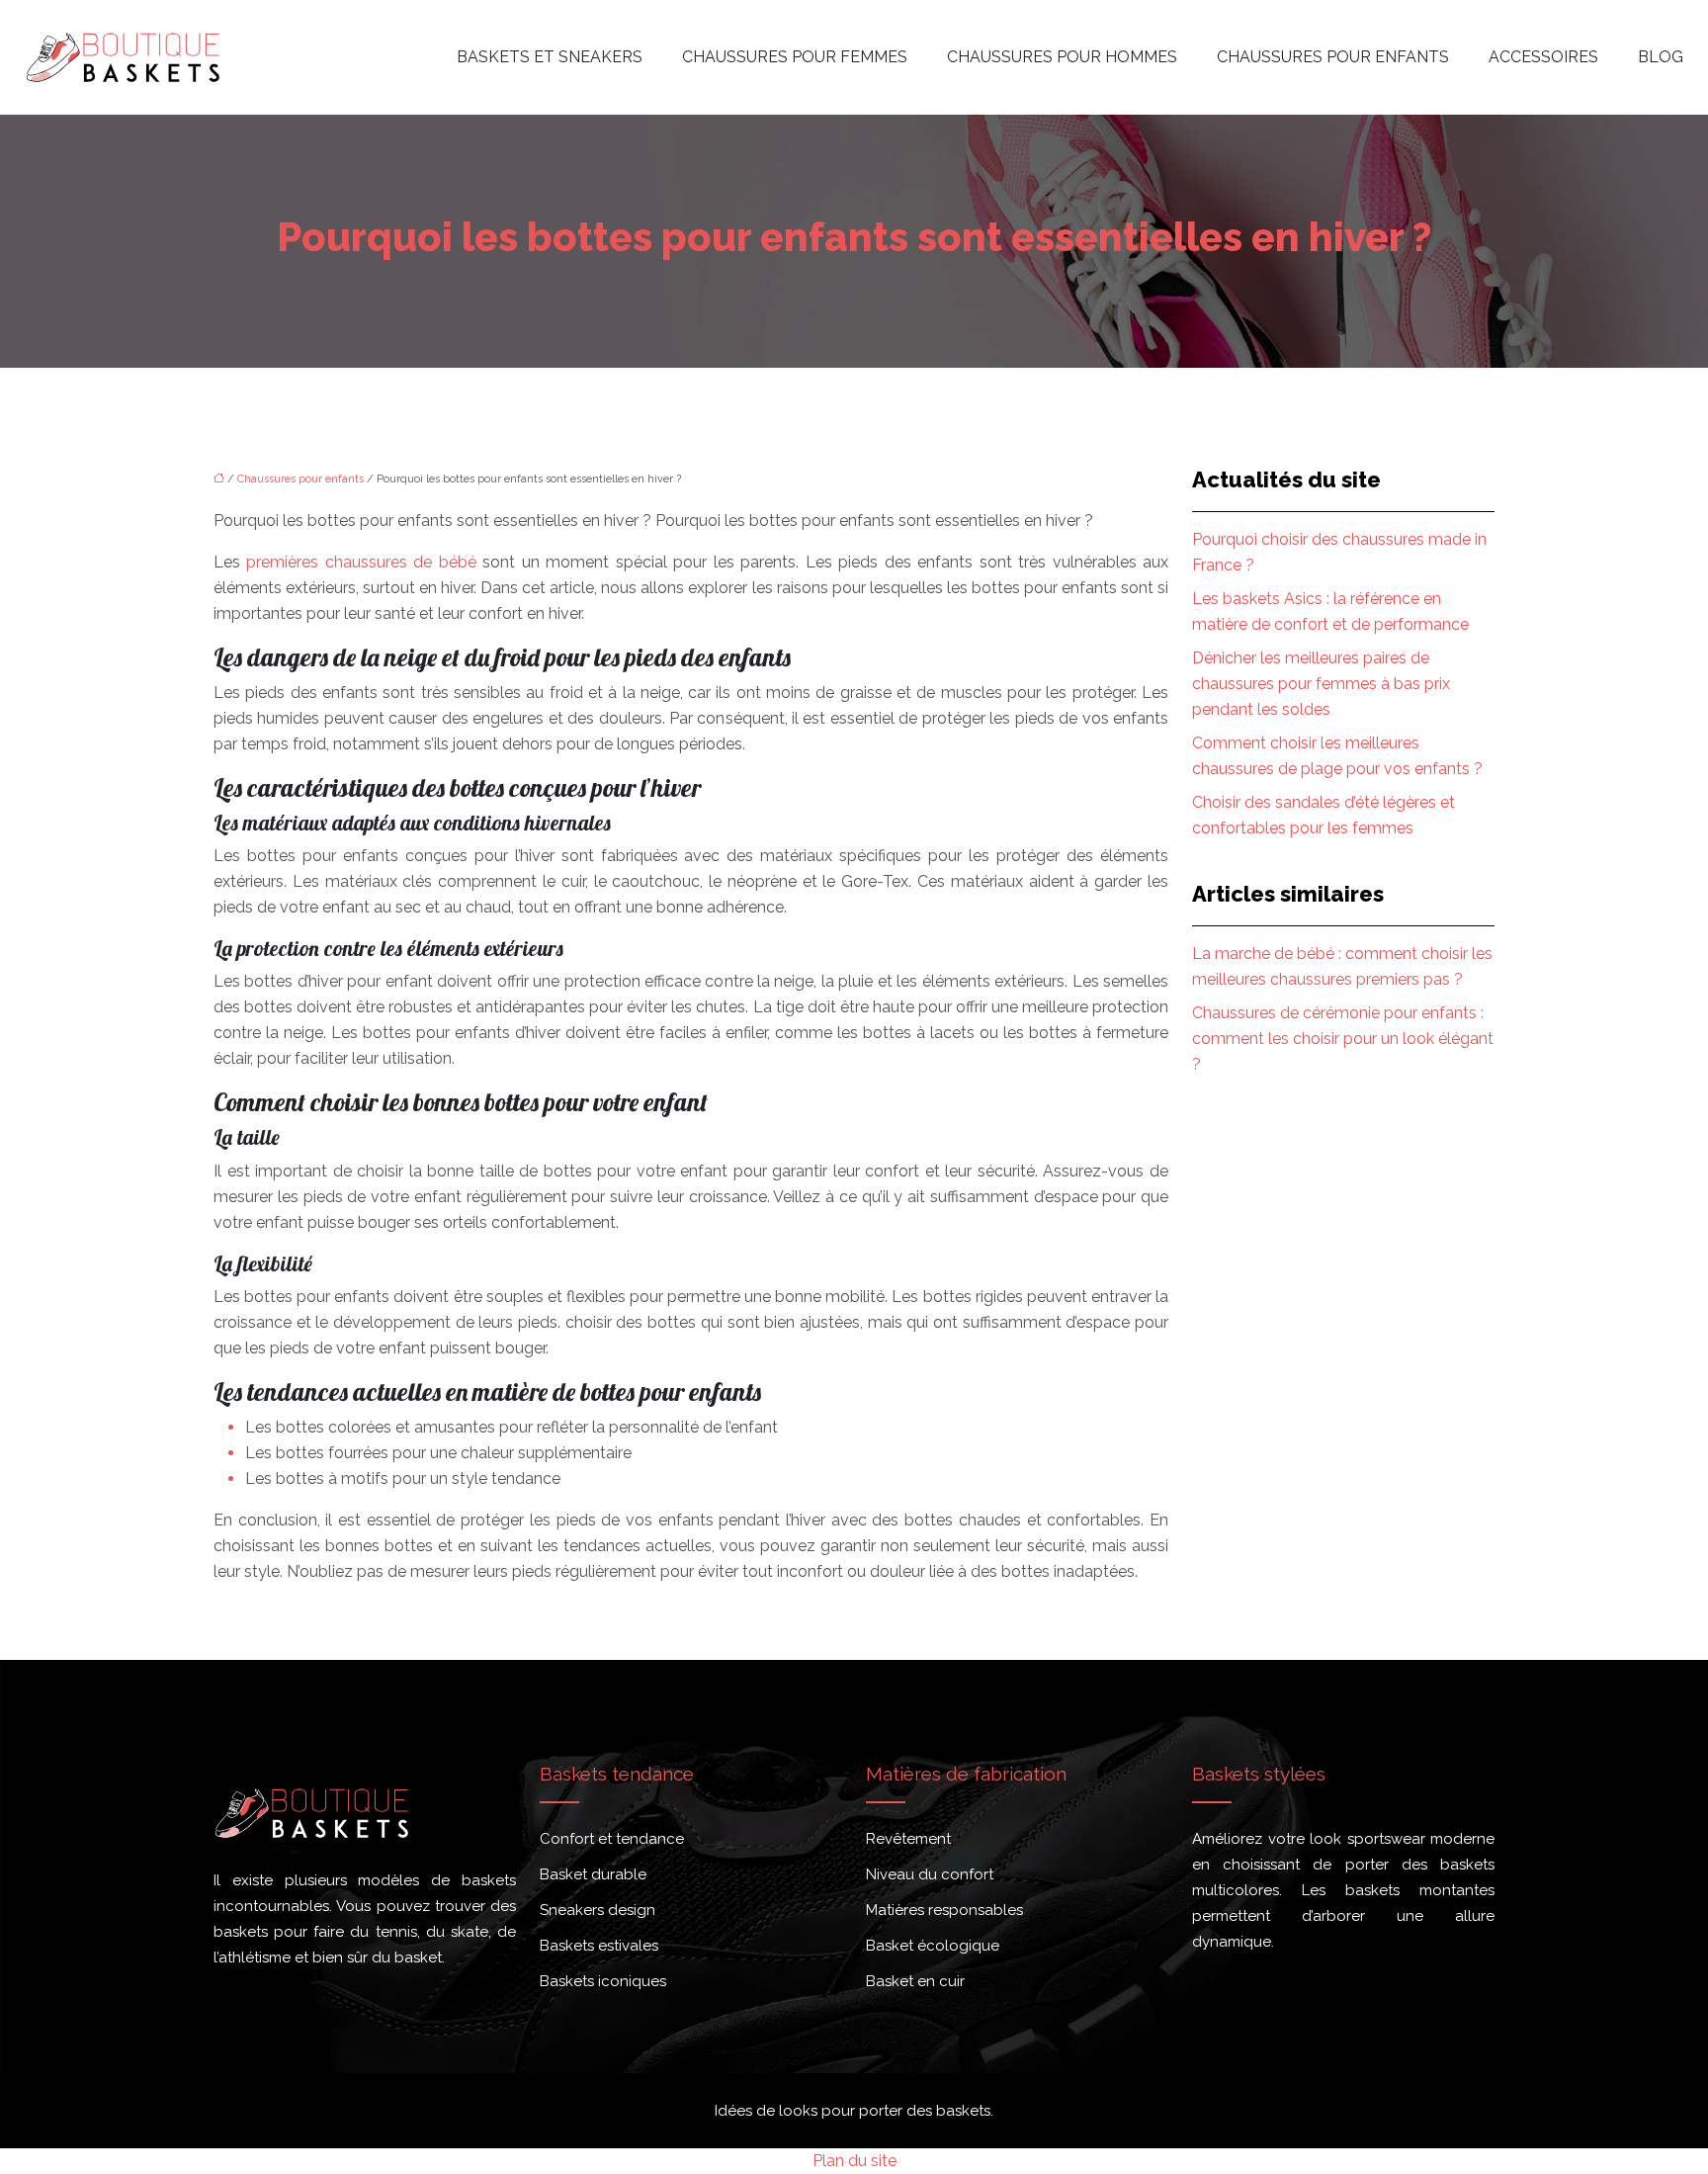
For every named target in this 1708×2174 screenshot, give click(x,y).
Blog (1661, 57)
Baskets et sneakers (550, 57)
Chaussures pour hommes (1062, 57)
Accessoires (1543, 57)
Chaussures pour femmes (795, 57)
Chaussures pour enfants (1333, 57)
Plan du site (854, 2161)
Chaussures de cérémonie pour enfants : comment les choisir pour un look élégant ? (1343, 1039)
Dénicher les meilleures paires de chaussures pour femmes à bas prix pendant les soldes (1321, 684)
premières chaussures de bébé (361, 562)
